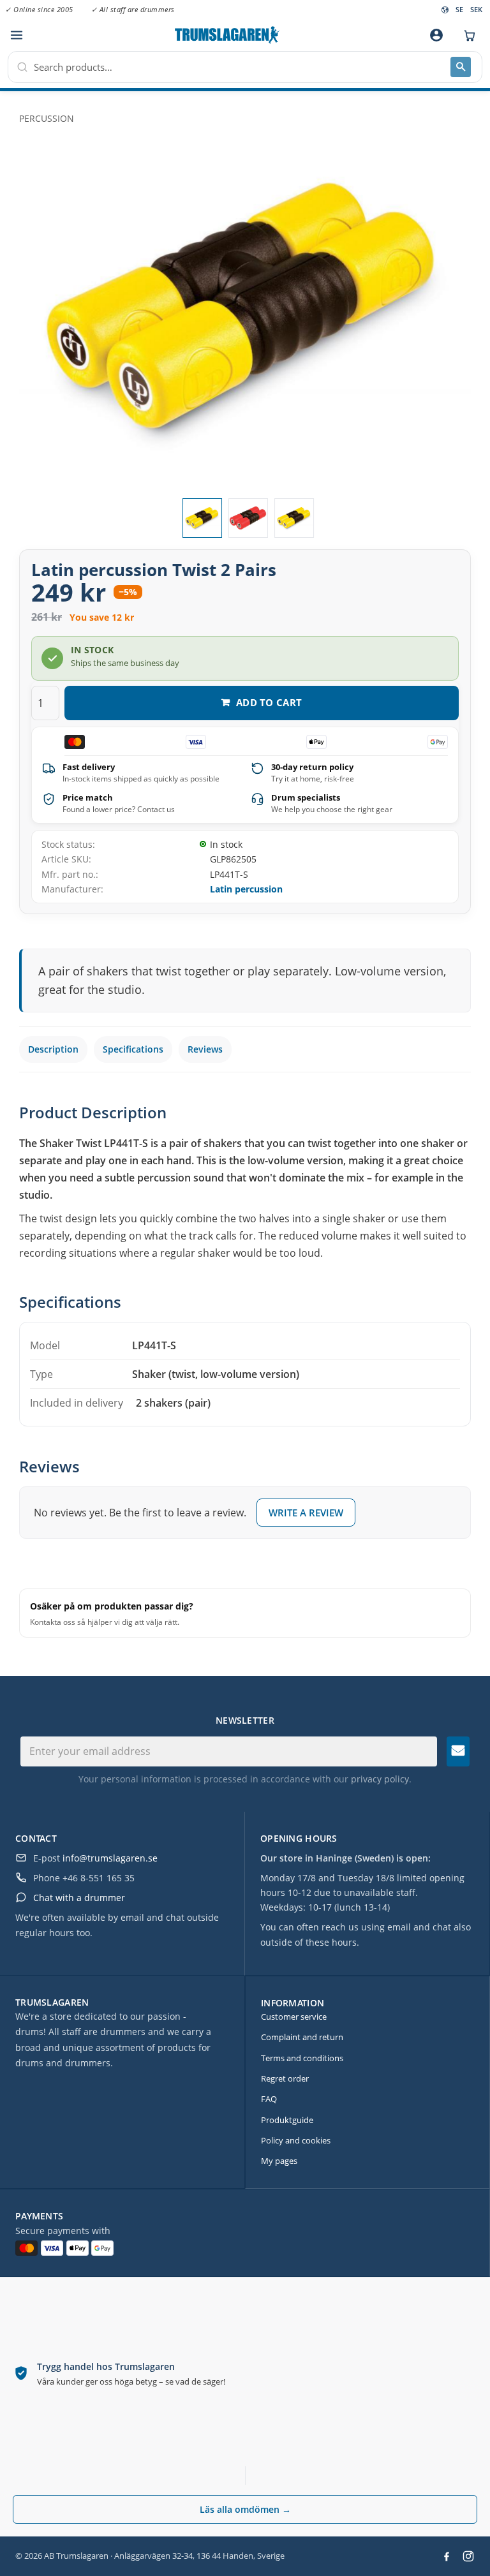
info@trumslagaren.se (110, 1858)
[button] (16, 35)
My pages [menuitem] (279, 2161)
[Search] (461, 67)
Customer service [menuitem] (294, 2017)
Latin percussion (246, 889)
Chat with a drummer (79, 1898)
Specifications (133, 1049)
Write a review (306, 1513)
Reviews (205, 1049)
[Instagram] (468, 2556)
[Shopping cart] (466, 35)
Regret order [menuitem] (285, 2078)
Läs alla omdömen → (245, 2509)
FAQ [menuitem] (269, 2099)
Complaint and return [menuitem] (302, 2037)
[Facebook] (447, 2556)
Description (53, 1049)
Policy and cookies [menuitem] (296, 2140)
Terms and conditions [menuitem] (302, 2058)
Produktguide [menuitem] (287, 2120)
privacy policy (380, 1779)
